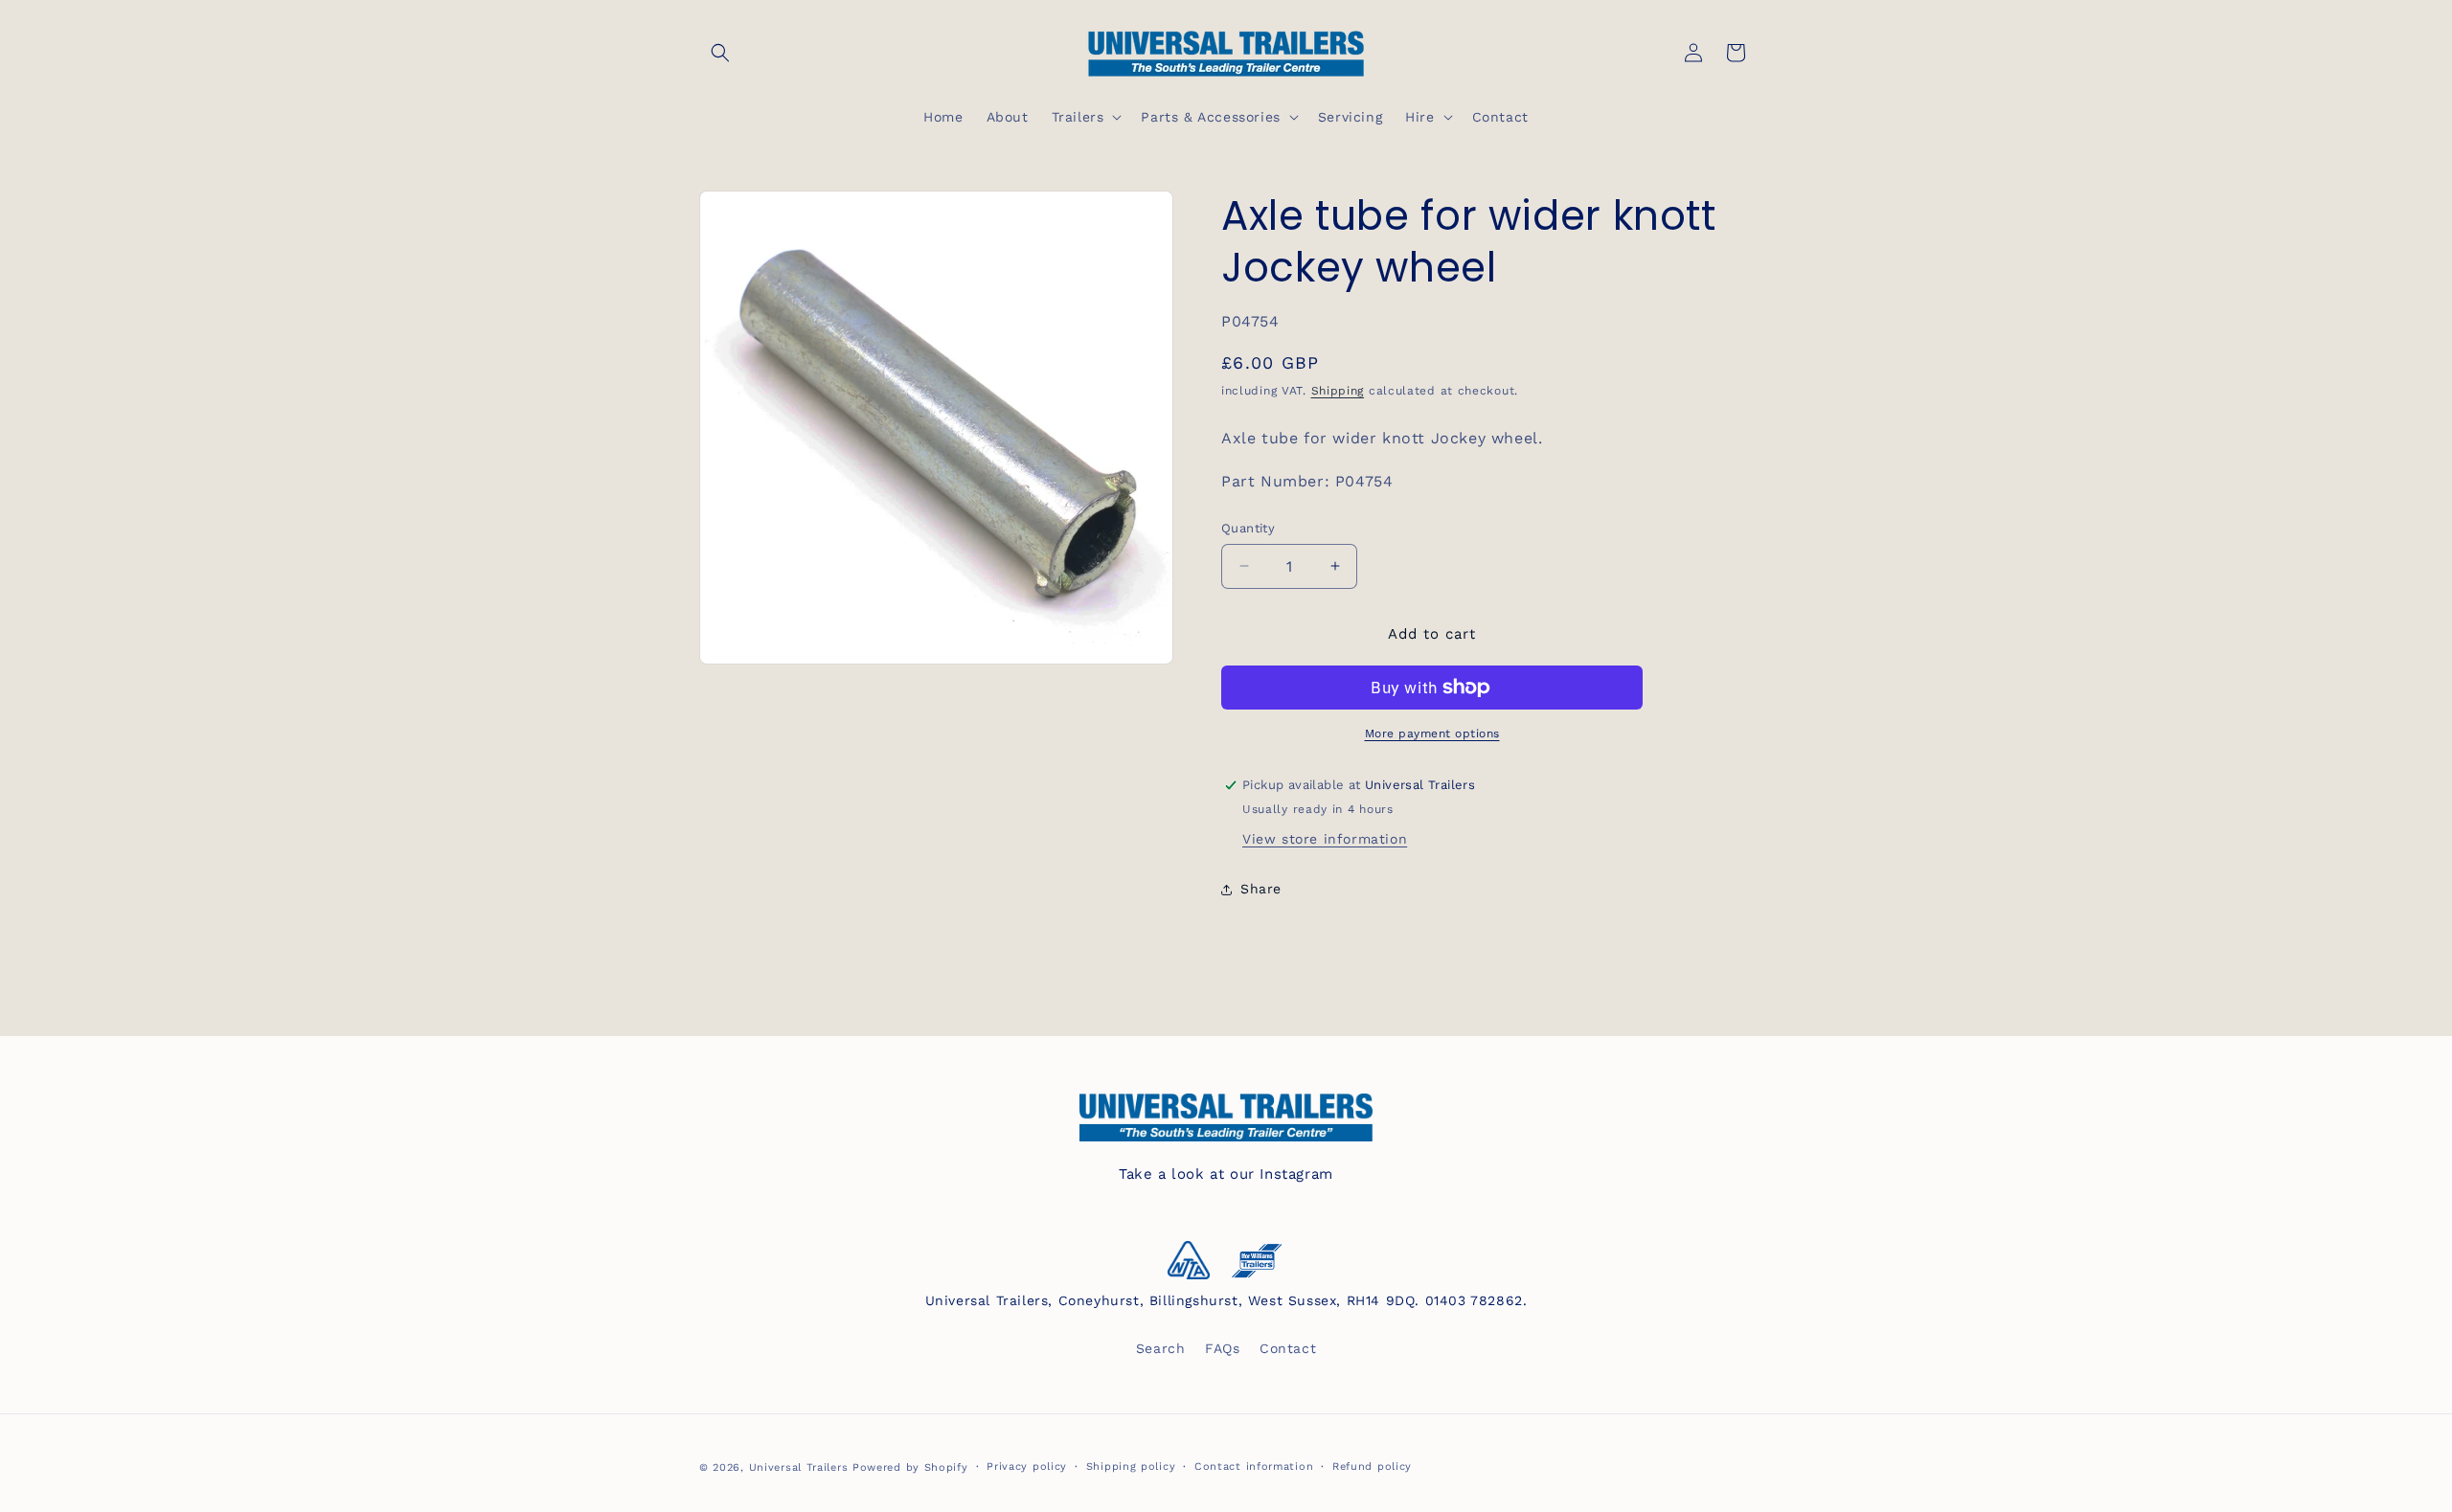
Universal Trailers (799, 1467)
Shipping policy (1131, 1467)
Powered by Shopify (910, 1467)
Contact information (1254, 1467)
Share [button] (1261, 889)
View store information (1325, 839)
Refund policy (1372, 1467)
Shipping (1338, 391)
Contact (1288, 1348)
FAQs (1222, 1348)
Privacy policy (1027, 1467)
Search (1161, 1348)
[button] (720, 53)
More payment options (1432, 733)
